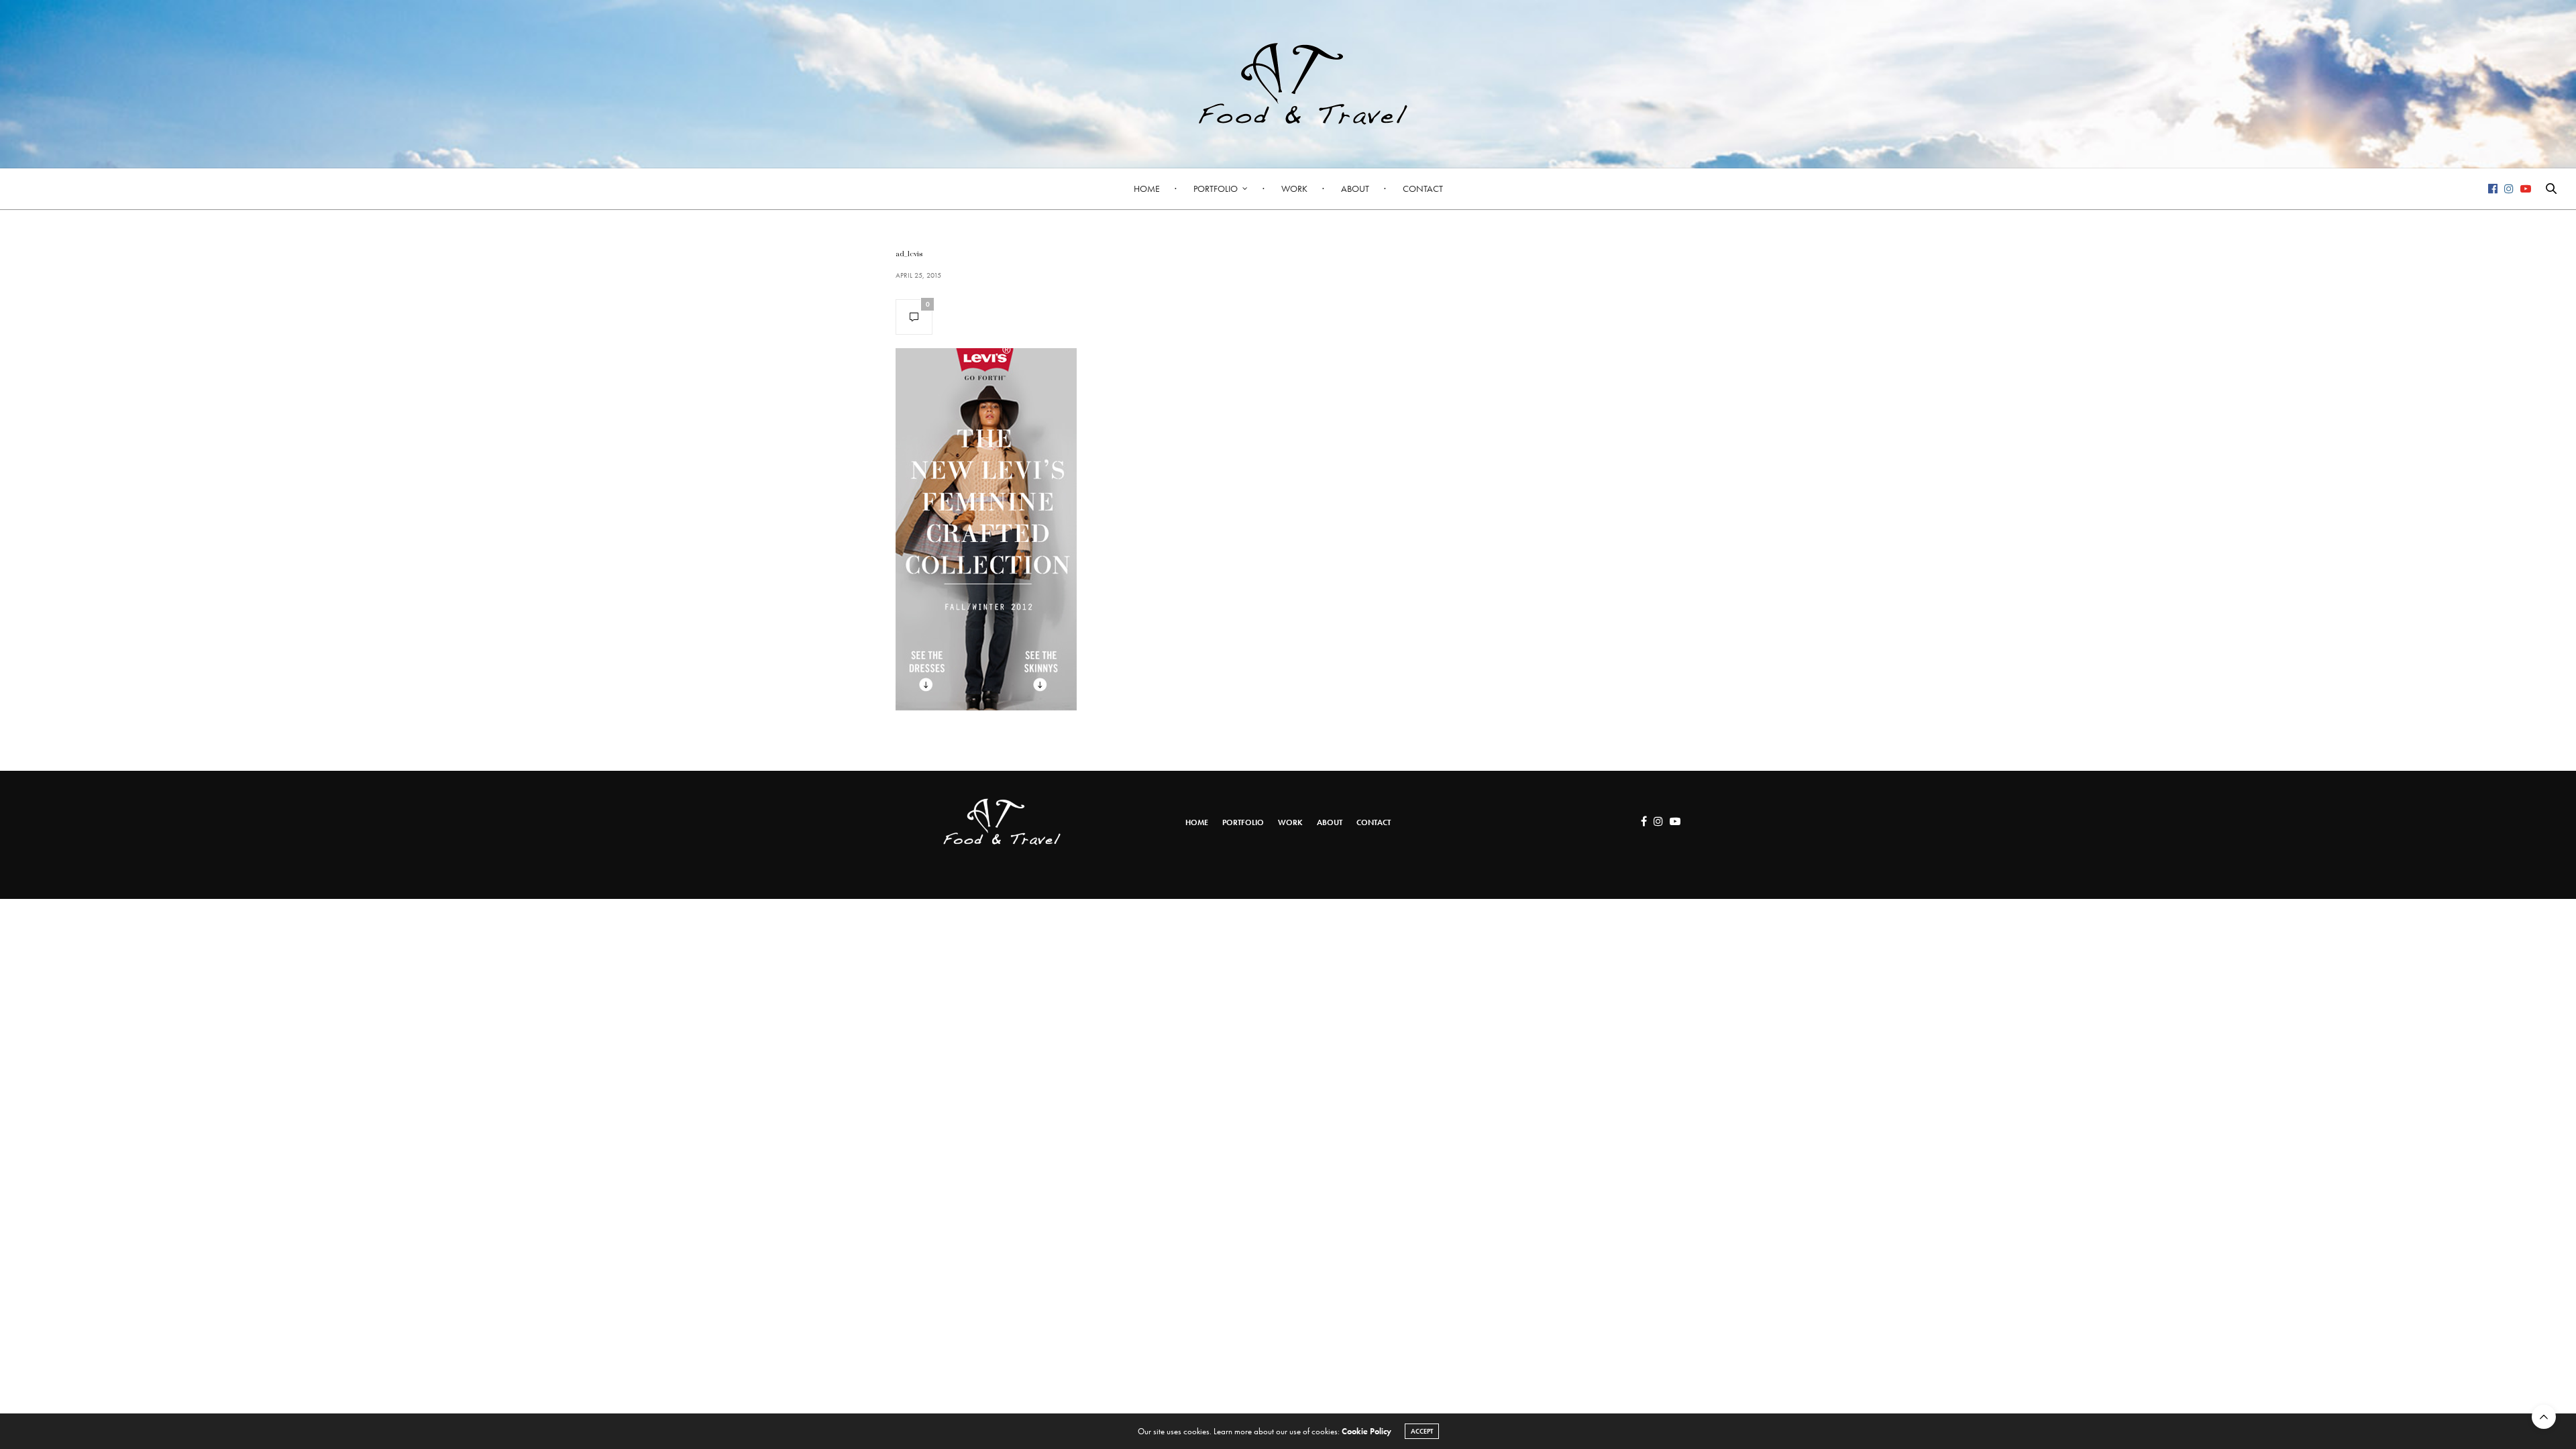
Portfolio (1216, 189)
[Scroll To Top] (2544, 1417)
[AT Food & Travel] (1288, 84)
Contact (1423, 189)
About (1355, 189)
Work (1294, 189)
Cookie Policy (1366, 1431)
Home (1147, 189)
